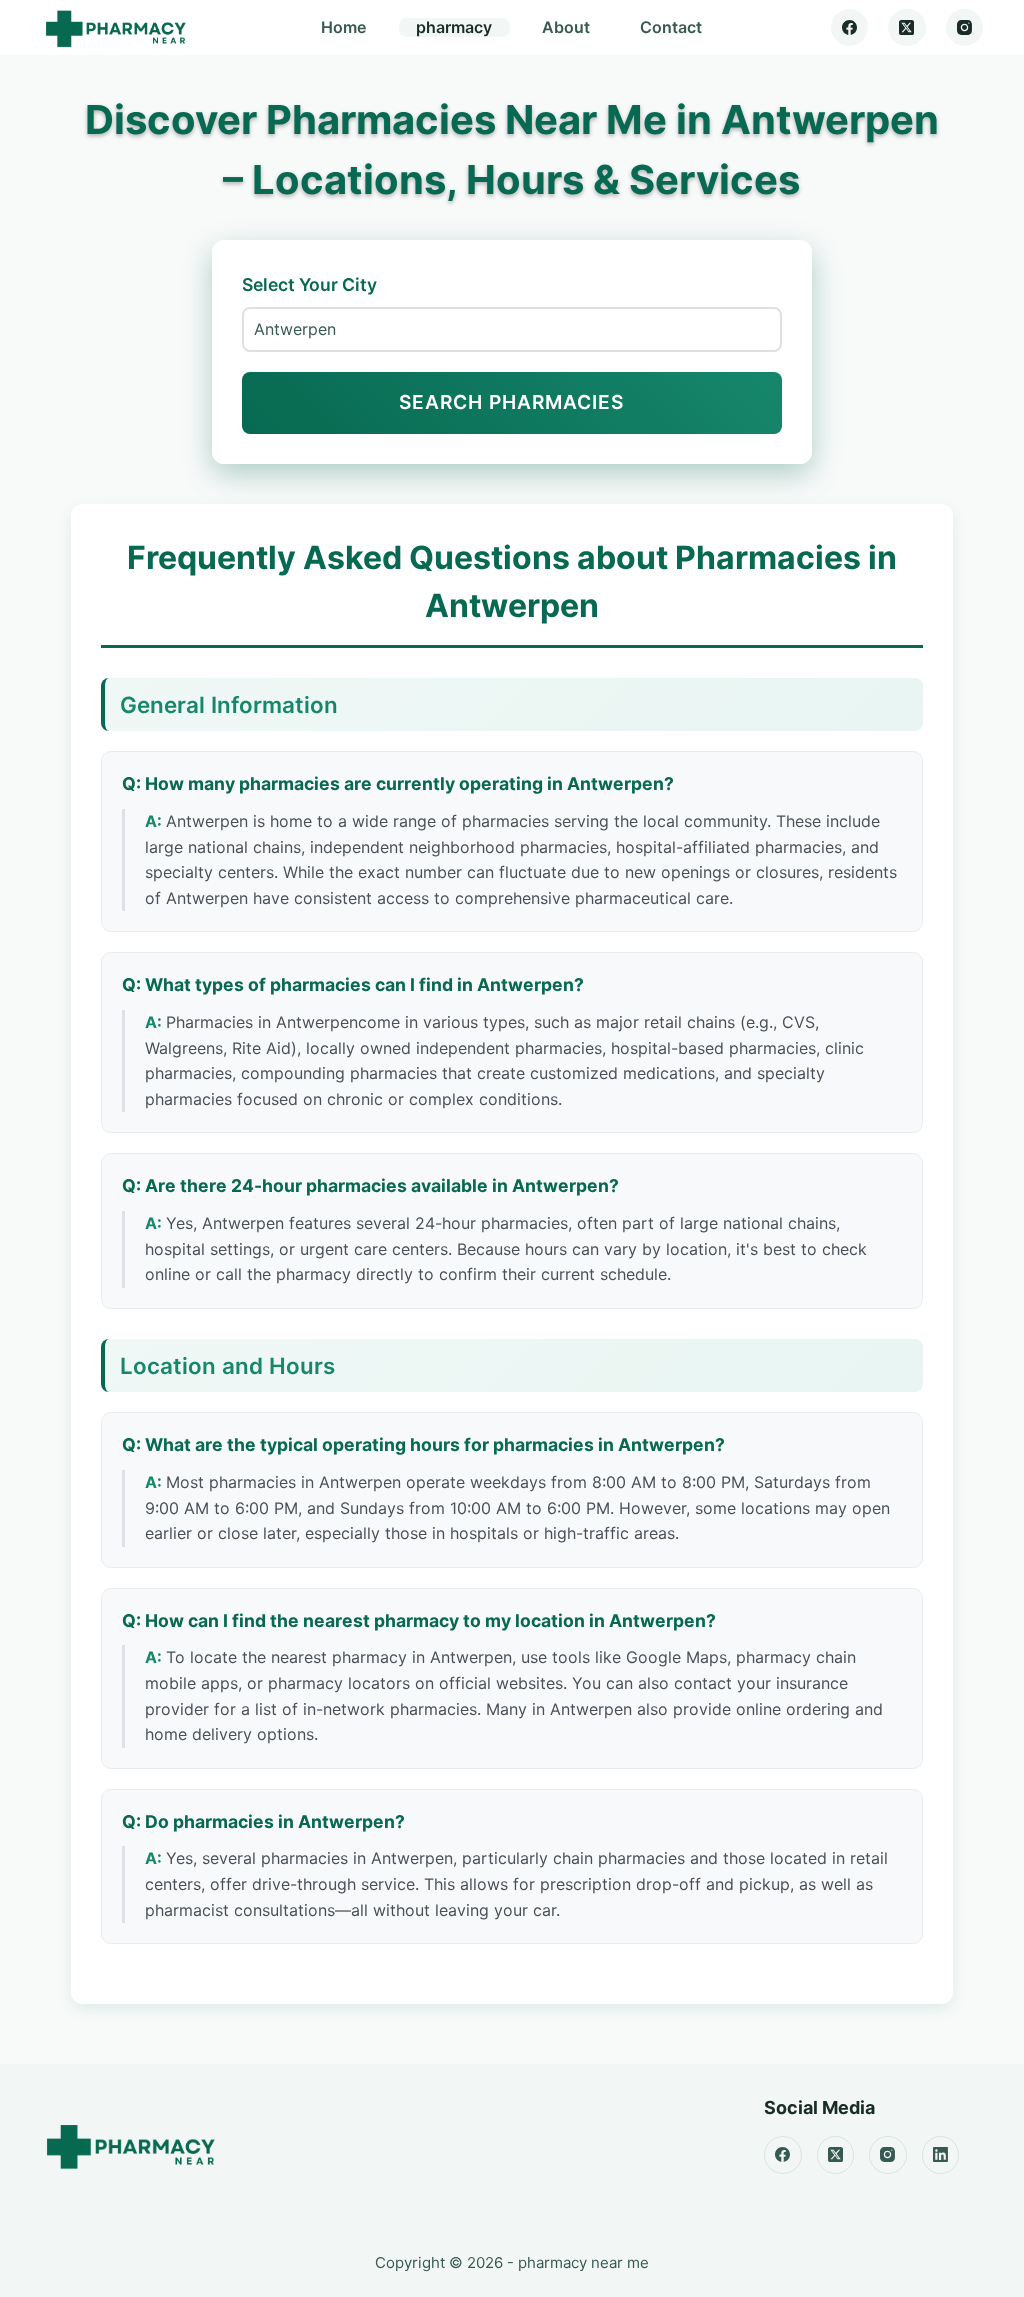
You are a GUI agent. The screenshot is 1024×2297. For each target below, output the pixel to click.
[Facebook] (850, 28)
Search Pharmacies (511, 402)
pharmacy (454, 27)
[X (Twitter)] (907, 28)
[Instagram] (965, 28)
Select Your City (309, 284)
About (566, 27)
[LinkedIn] (941, 2155)
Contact (671, 27)
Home (343, 27)
